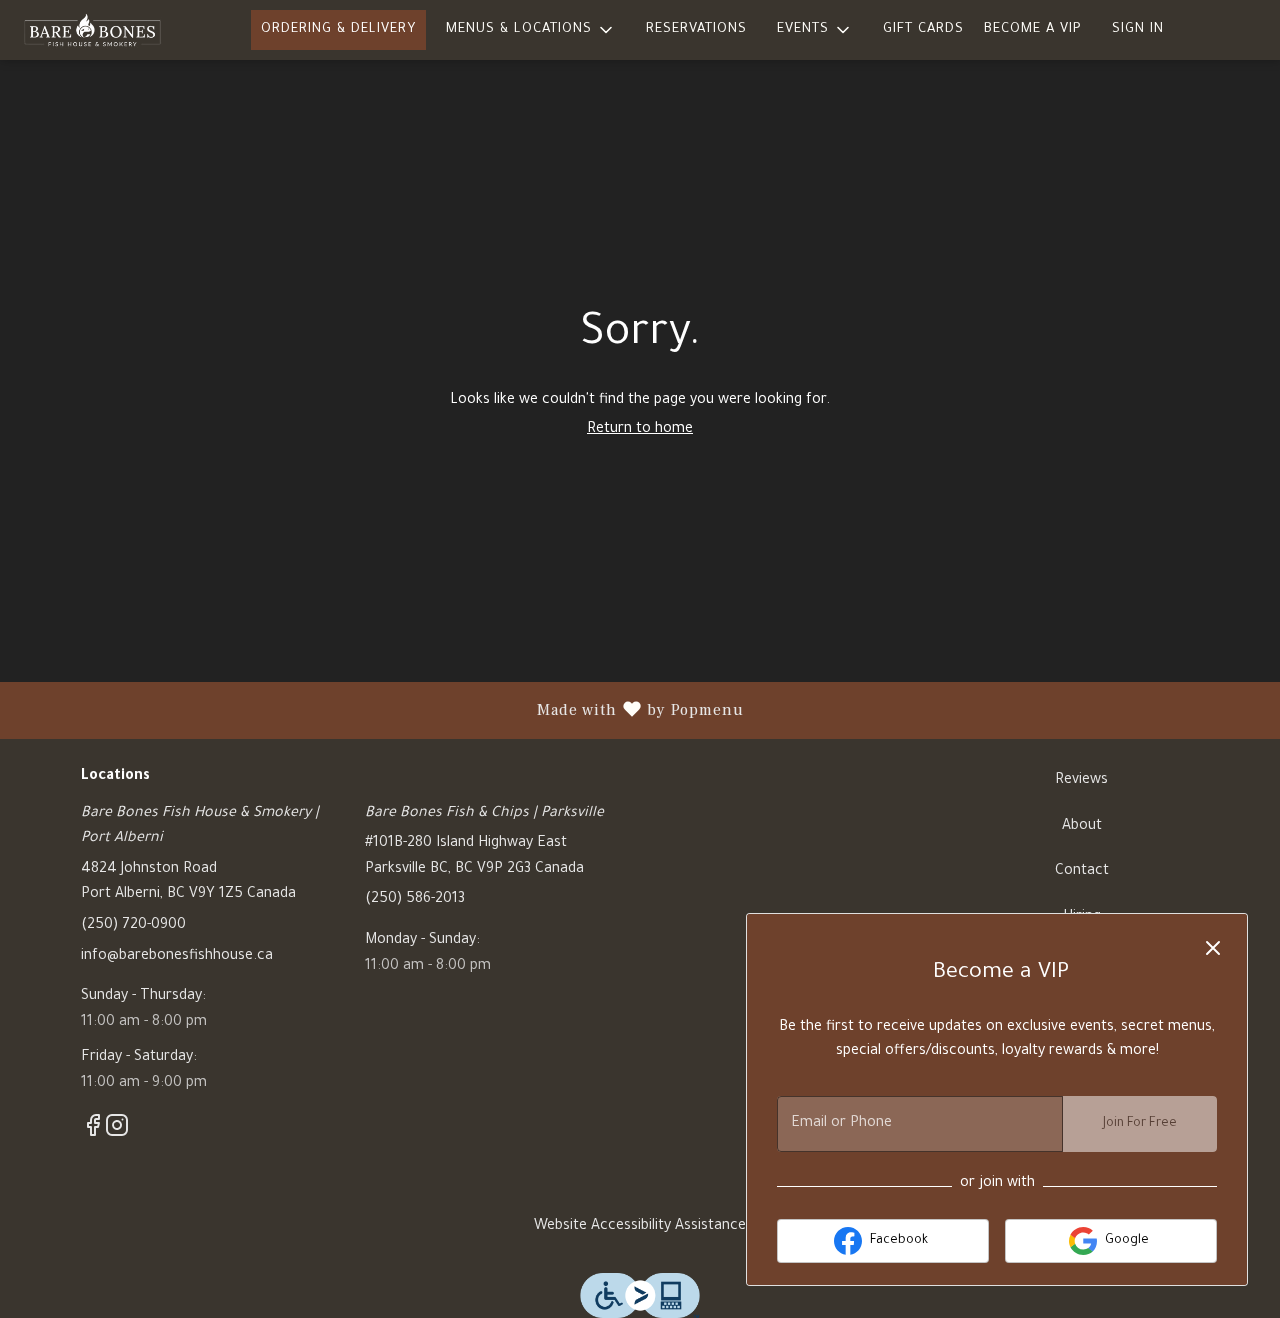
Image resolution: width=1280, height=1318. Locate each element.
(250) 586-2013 (415, 900)
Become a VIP (1033, 29)
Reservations (696, 29)
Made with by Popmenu (379, 710)
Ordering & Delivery (338, 29)
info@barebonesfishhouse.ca (177, 957)
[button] (531, 30)
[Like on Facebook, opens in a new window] (93, 1134)
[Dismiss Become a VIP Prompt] (1213, 948)
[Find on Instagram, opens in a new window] (117, 1134)
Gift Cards (923, 29)
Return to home (640, 430)
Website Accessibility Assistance (640, 1227)
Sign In (1138, 29)
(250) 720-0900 (133, 926)
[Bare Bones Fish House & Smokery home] (106, 30)
